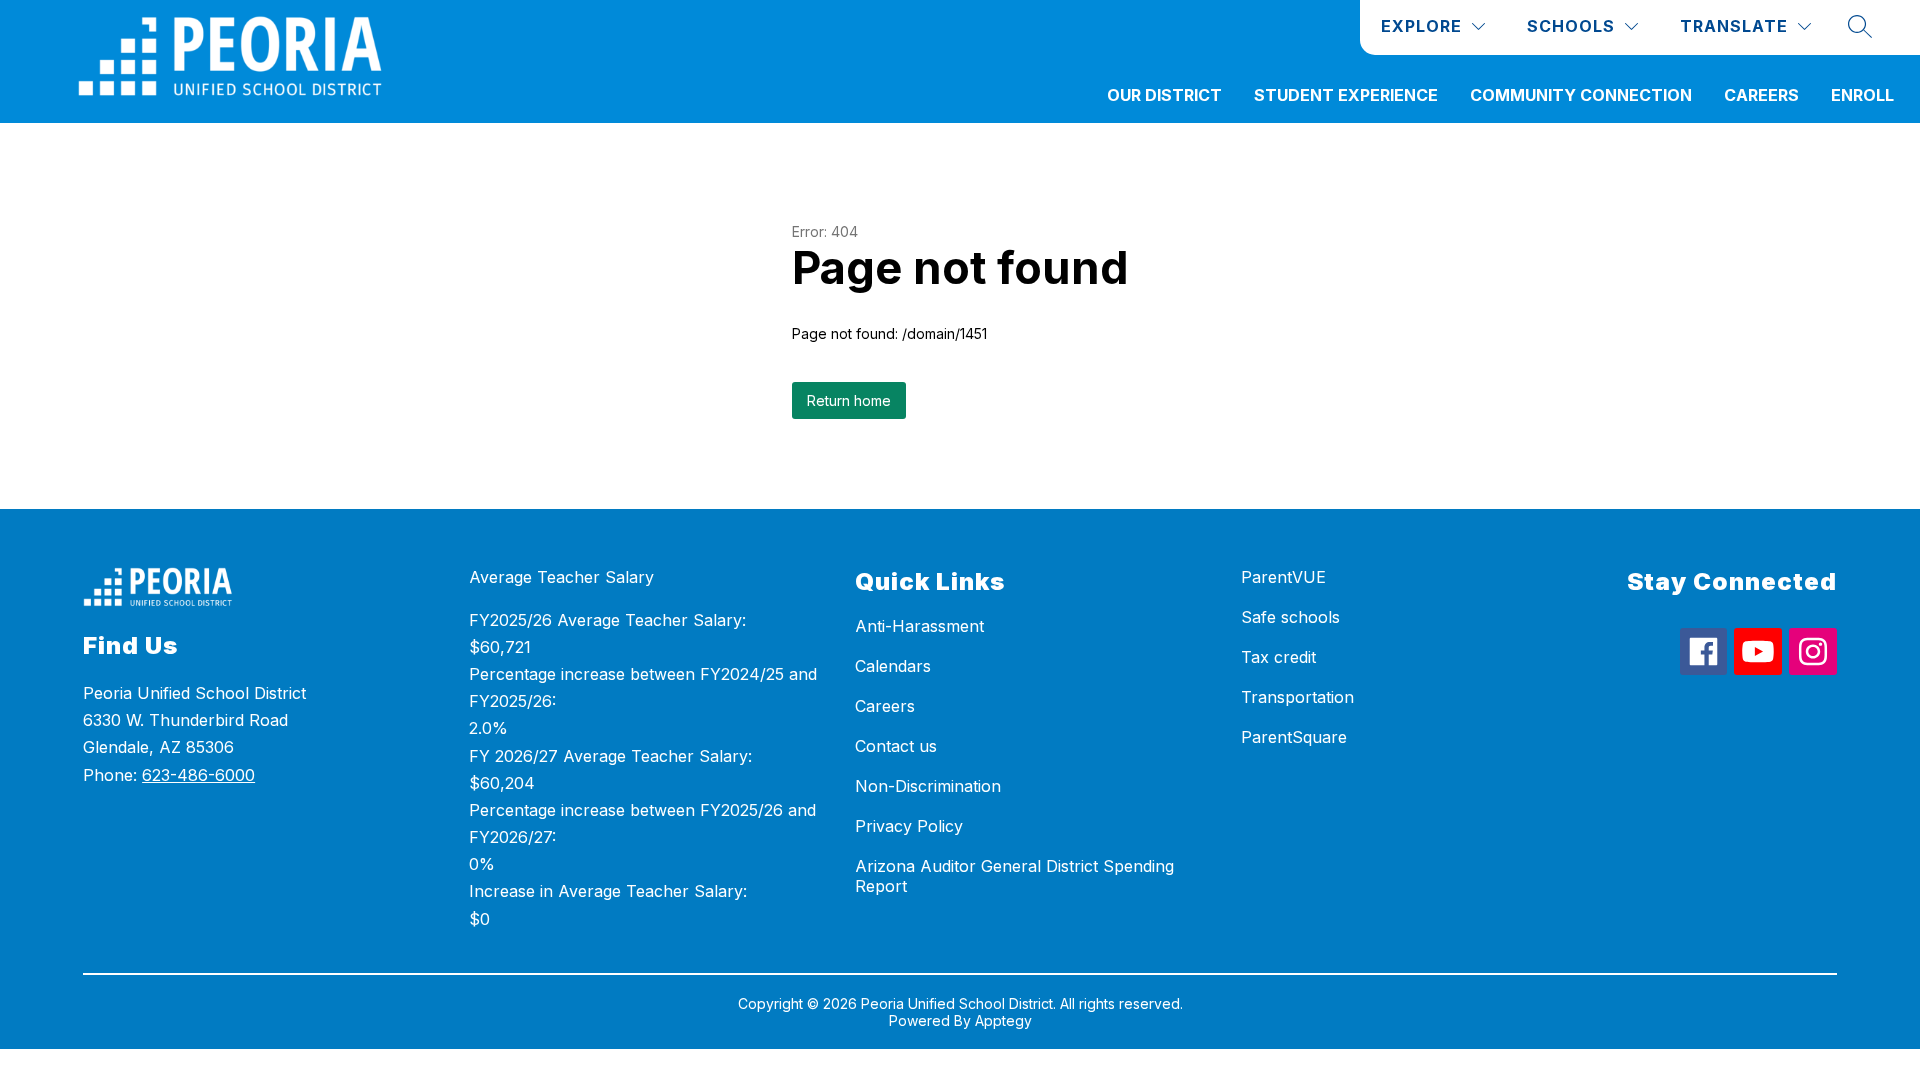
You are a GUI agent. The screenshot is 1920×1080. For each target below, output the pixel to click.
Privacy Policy (909, 826)
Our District (1164, 95)
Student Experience (1346, 95)
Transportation (1297, 697)
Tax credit (1278, 657)
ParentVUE (1283, 577)
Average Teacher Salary (561, 577)
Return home (849, 400)
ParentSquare (1294, 737)
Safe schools (1290, 617)
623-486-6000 (198, 775)
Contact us (896, 746)
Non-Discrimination (928, 786)
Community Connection (1581, 95)
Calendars (893, 666)
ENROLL (1862, 95)
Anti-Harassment (919, 626)
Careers (1761, 95)
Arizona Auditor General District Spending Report (1014, 876)
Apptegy (1003, 1020)
